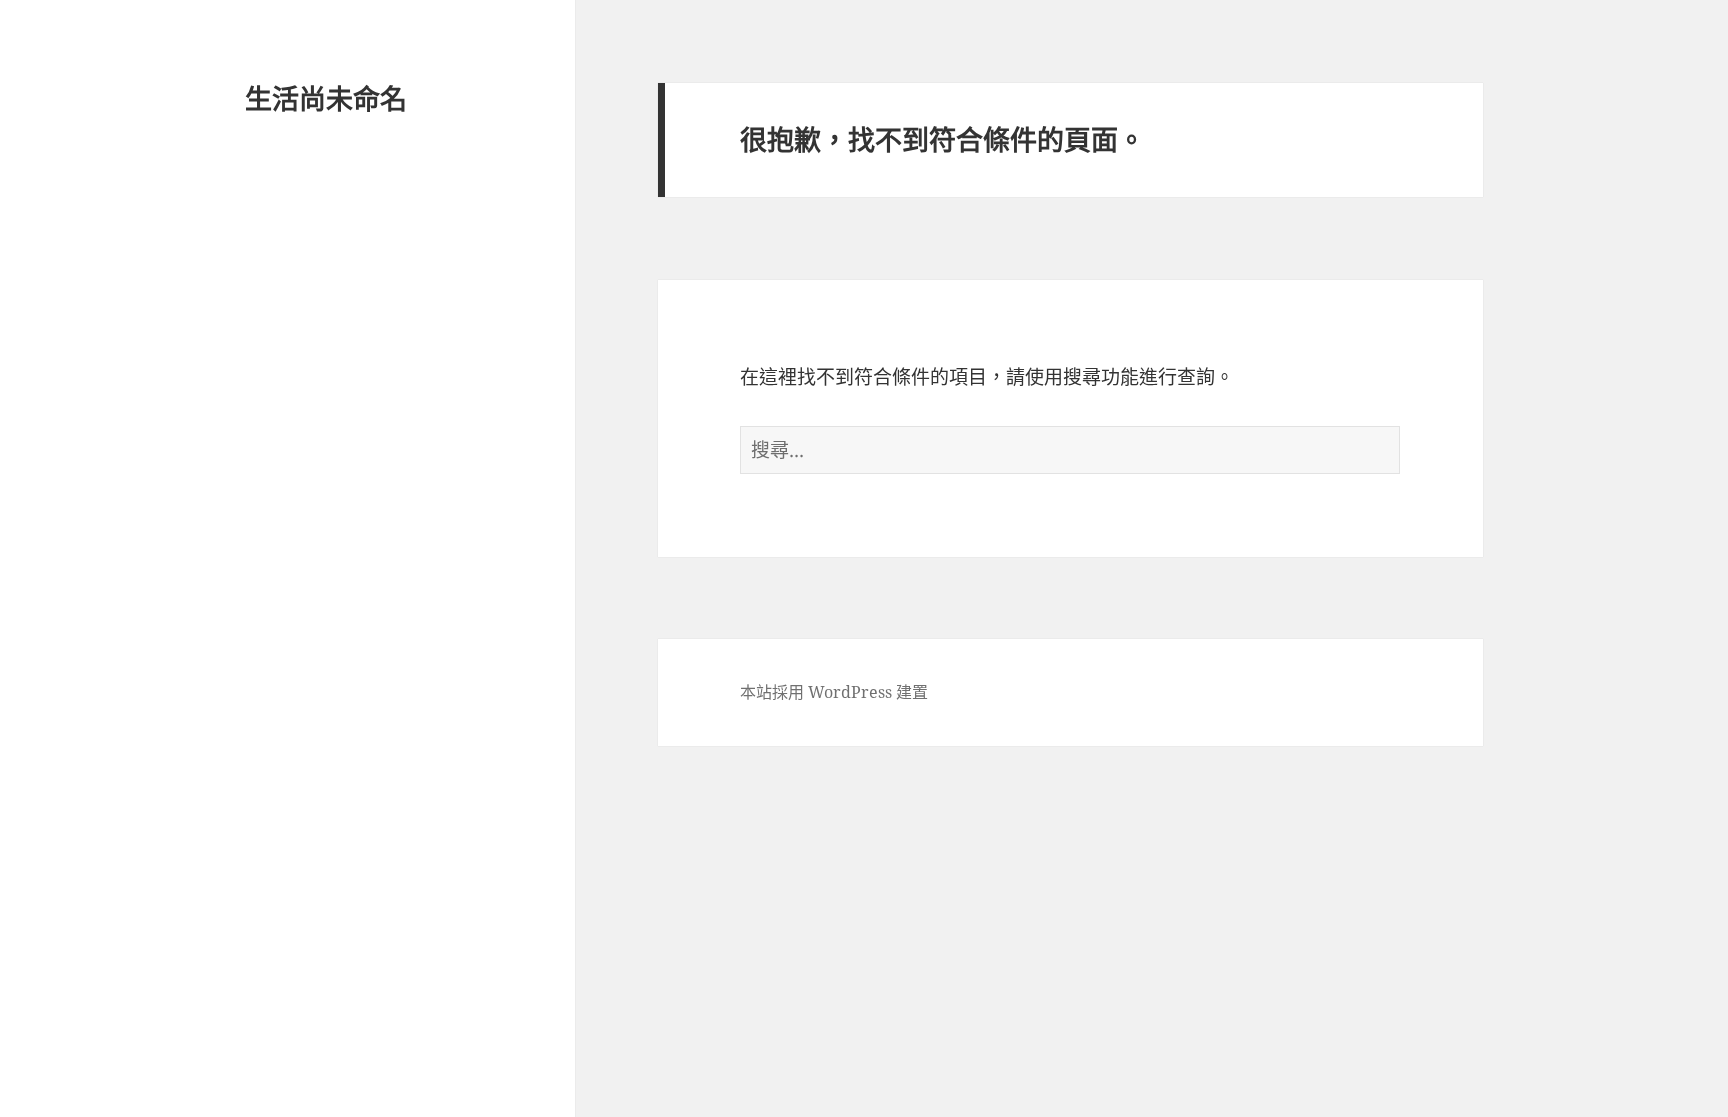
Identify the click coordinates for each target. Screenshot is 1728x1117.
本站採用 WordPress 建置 (834, 692)
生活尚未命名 (326, 98)
